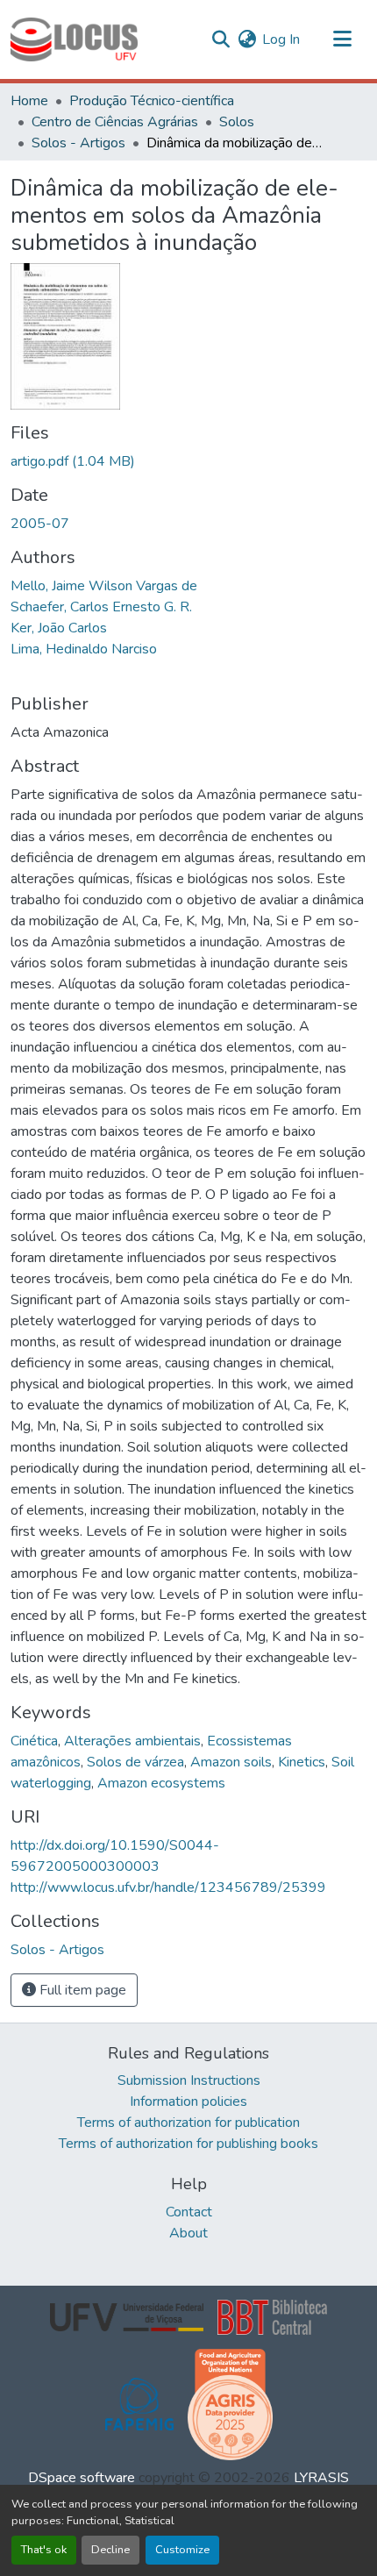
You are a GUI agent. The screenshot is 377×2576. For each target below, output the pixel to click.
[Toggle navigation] (342, 39)
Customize (182, 2550)
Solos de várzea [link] (135, 1762)
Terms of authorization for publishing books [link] (188, 2144)
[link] (188, 461)
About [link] (188, 2233)
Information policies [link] (188, 2101)
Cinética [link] (34, 1741)
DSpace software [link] (82, 2478)
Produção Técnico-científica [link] (152, 101)
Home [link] (29, 101)
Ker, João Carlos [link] (59, 628)
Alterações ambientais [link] (132, 1741)
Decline (110, 2550)
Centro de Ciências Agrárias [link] (115, 122)
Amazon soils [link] (231, 1762)
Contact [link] (189, 2212)
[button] (74, 39)
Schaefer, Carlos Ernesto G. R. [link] (101, 607)
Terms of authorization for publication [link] (188, 2123)
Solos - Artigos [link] (78, 143)
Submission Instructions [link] (189, 2080)
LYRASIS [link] (321, 2478)
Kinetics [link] (302, 1762)
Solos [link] (237, 122)
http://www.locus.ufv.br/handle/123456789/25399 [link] (168, 1887)
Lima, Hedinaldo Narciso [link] (84, 649)
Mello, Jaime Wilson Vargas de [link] (104, 586)
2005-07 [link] (40, 524)
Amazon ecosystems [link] (161, 1783)
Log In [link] (281, 39)
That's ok (44, 2550)
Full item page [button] (81, 1990)
